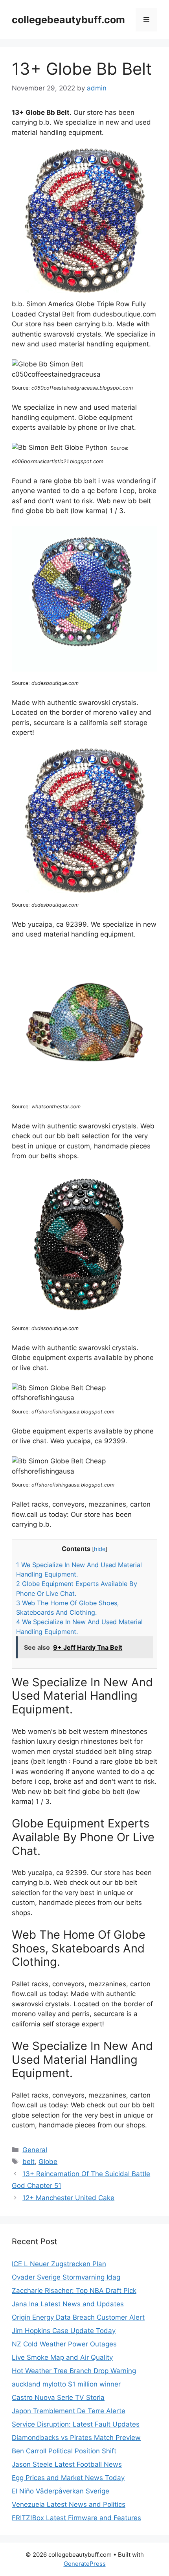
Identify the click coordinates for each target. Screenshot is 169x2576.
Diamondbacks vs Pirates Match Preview (76, 2438)
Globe (48, 2162)
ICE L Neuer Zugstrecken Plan (59, 2264)
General (35, 2150)
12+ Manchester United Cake (68, 2198)
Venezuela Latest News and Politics (69, 2504)
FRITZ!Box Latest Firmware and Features (76, 2518)
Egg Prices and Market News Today (68, 2478)
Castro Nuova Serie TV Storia (58, 2398)
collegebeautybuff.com (68, 20)
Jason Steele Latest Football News (67, 2464)
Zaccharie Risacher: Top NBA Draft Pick (74, 2291)
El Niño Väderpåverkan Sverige (61, 2491)
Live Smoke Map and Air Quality (62, 2357)
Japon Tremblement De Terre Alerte (69, 2411)
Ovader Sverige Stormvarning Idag (66, 2277)
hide (100, 1549)
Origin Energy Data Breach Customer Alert (78, 2317)
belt (28, 2162)
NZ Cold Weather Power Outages (64, 2344)
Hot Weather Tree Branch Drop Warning (74, 2371)
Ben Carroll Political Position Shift (64, 2451)
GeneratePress (85, 2564)
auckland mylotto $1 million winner (66, 2384)
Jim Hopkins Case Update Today (64, 2331)
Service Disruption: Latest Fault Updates (76, 2424)
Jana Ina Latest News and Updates (68, 2304)
